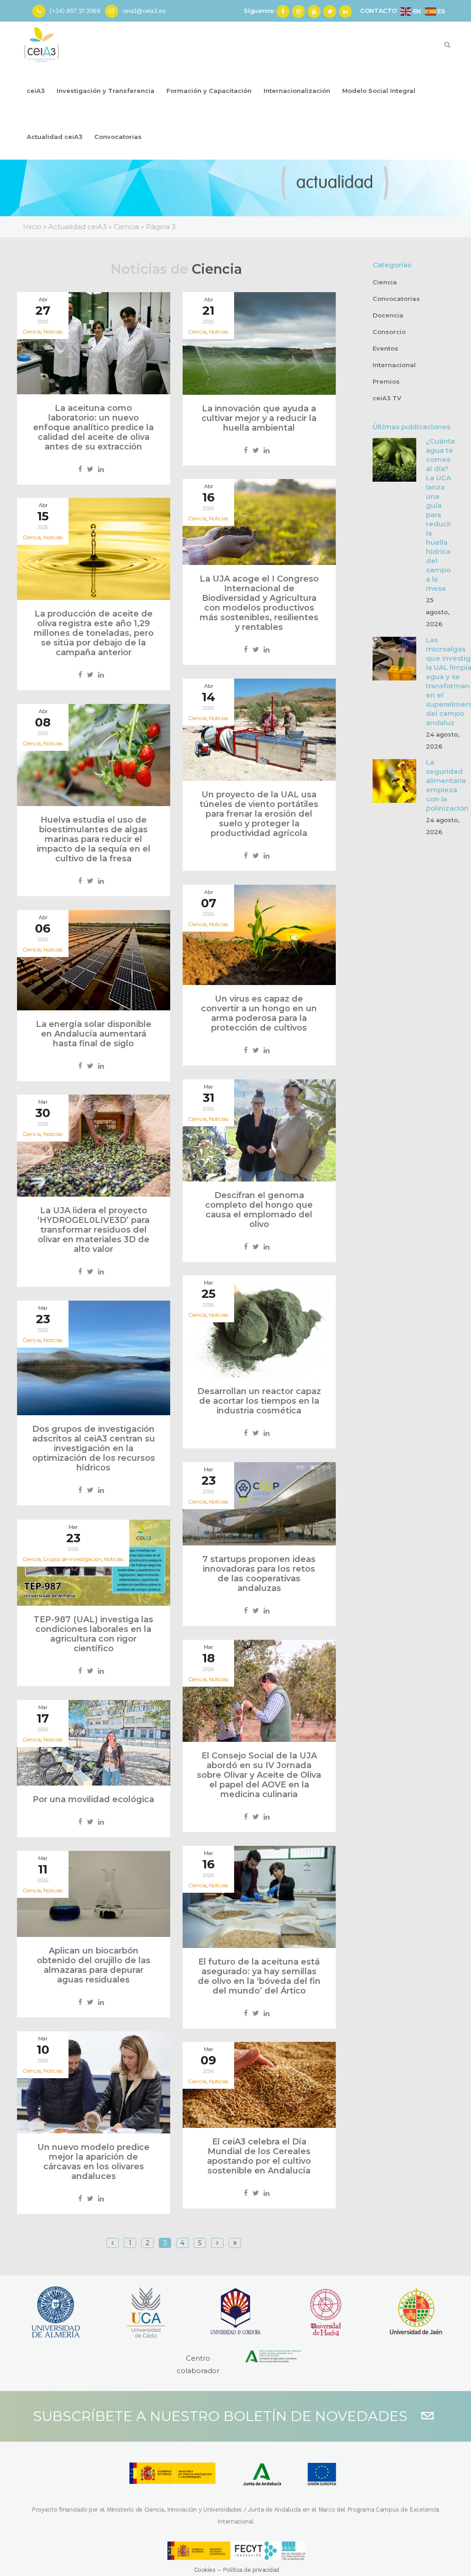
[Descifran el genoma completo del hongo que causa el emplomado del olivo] (259, 1130)
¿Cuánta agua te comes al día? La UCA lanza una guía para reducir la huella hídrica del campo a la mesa (440, 515)
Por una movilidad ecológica (93, 1799)
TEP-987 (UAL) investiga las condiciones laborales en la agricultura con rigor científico (93, 1634)
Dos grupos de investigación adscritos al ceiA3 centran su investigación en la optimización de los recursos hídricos (94, 1448)
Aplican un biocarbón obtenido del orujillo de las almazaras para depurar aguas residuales (94, 1965)
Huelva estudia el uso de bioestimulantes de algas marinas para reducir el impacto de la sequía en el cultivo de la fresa (94, 839)
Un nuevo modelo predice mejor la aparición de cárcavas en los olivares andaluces (93, 2162)
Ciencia (385, 282)
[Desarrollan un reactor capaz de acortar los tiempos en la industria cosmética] (259, 1326)
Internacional (394, 365)
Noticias (53, 332)
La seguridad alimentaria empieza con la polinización (447, 785)
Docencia (388, 315)
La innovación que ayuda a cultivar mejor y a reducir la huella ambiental (259, 418)
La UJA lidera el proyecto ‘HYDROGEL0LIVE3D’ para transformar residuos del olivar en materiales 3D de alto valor (93, 1230)
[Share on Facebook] (80, 469)
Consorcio (389, 332)
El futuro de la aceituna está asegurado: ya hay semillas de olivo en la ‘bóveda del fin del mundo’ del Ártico (259, 1976)
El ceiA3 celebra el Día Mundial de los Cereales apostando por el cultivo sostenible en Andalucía (259, 2156)
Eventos (385, 348)
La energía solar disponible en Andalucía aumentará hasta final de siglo (94, 1034)
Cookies (205, 2570)
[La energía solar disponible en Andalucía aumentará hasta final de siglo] (94, 960)
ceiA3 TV (387, 398)
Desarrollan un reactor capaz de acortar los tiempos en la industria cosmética (259, 1401)
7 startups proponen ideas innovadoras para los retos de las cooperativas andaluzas (259, 1574)
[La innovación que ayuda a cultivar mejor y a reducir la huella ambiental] (259, 343)
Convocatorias (396, 299)
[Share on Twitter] (90, 469)
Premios (386, 381)
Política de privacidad (251, 2570)
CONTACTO (379, 11)
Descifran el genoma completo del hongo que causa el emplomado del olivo (259, 1210)
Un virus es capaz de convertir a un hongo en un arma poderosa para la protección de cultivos (259, 1013)
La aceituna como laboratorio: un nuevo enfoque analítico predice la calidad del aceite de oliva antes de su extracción (93, 427)
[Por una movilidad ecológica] (94, 1743)
